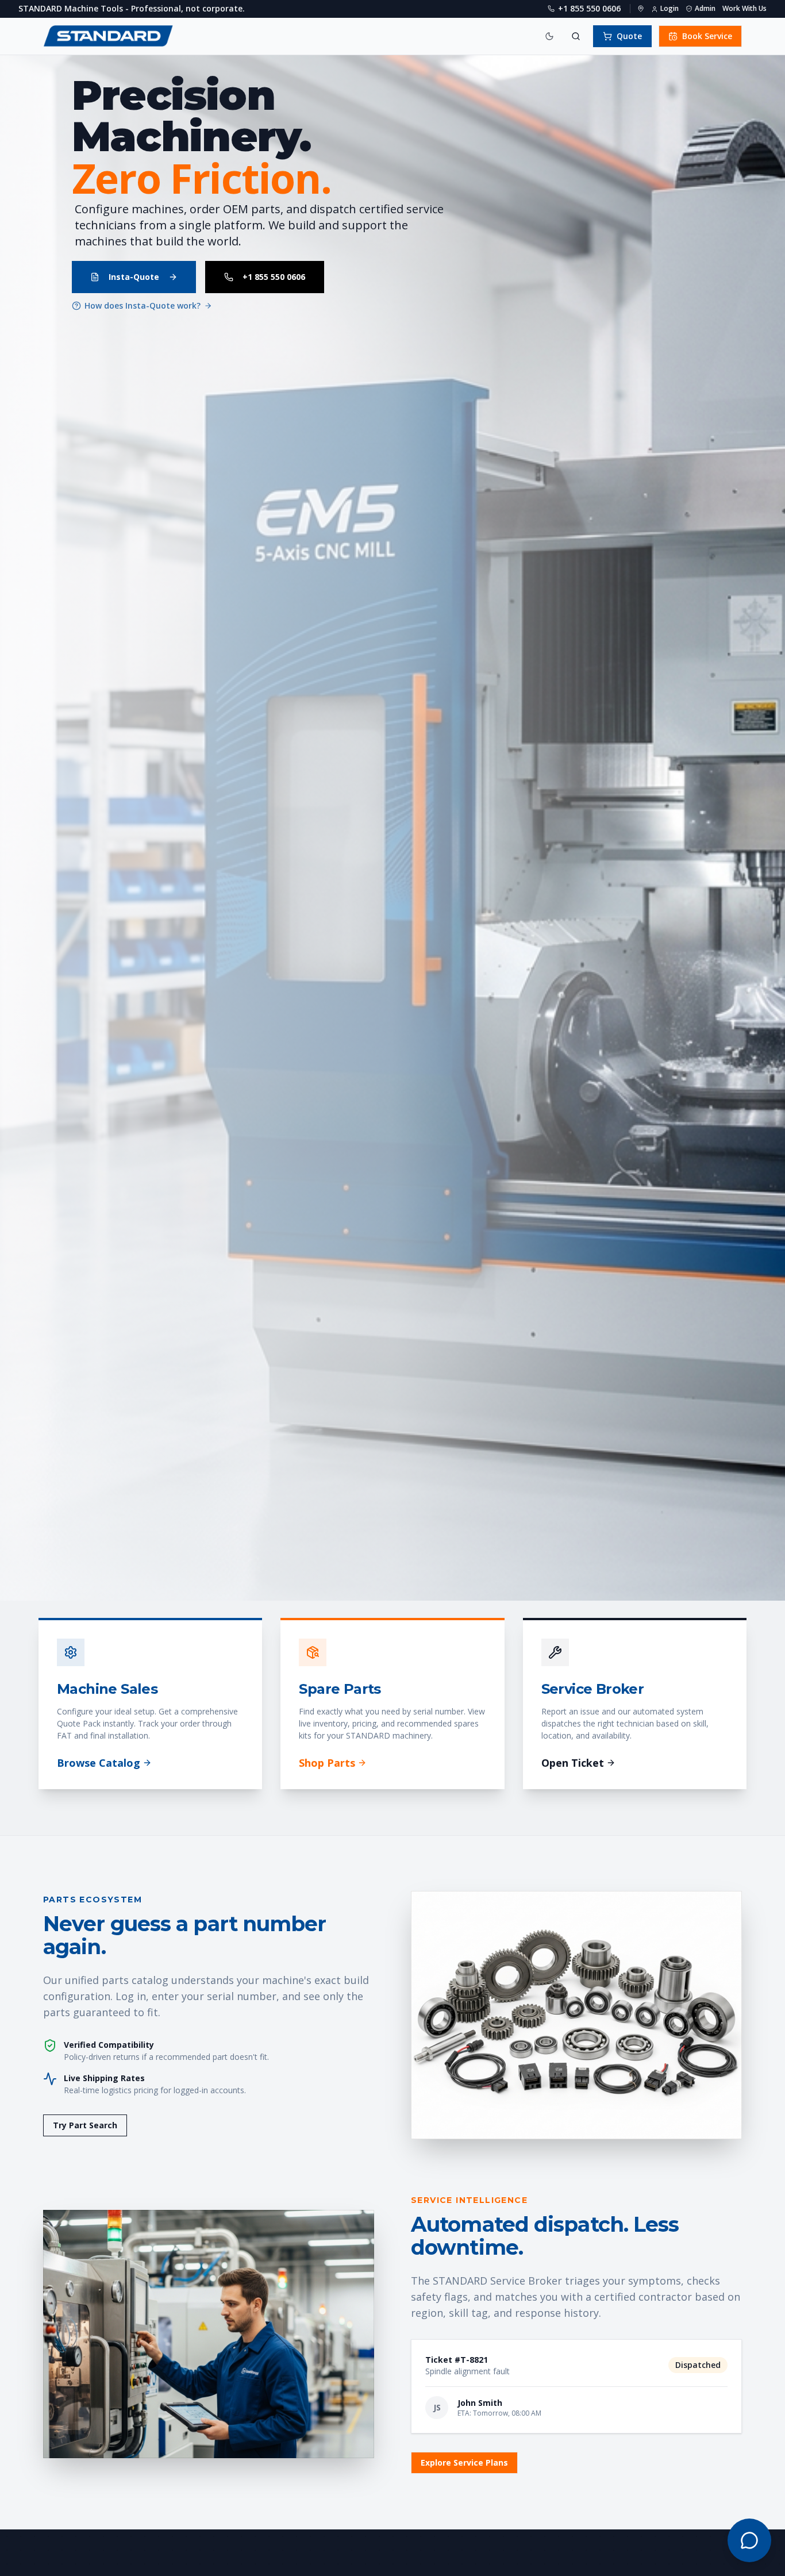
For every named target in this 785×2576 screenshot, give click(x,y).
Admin (705, 9)
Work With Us (744, 9)
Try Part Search (85, 2125)
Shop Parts (327, 1763)
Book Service (707, 36)
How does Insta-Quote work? (143, 305)
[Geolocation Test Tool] (641, 9)
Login (669, 9)
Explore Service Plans (464, 2462)
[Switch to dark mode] (549, 36)
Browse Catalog (99, 1763)
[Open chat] (749, 2540)
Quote (629, 36)
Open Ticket (573, 1763)
